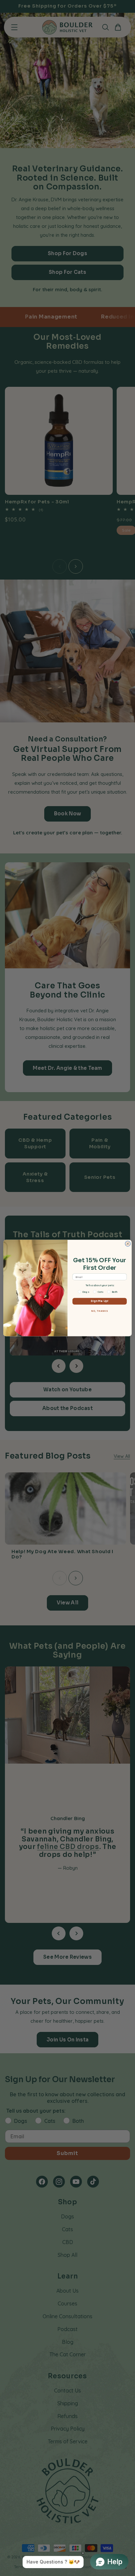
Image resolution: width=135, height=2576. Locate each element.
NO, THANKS (100, 1311)
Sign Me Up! (100, 1301)
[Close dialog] (128, 1244)
